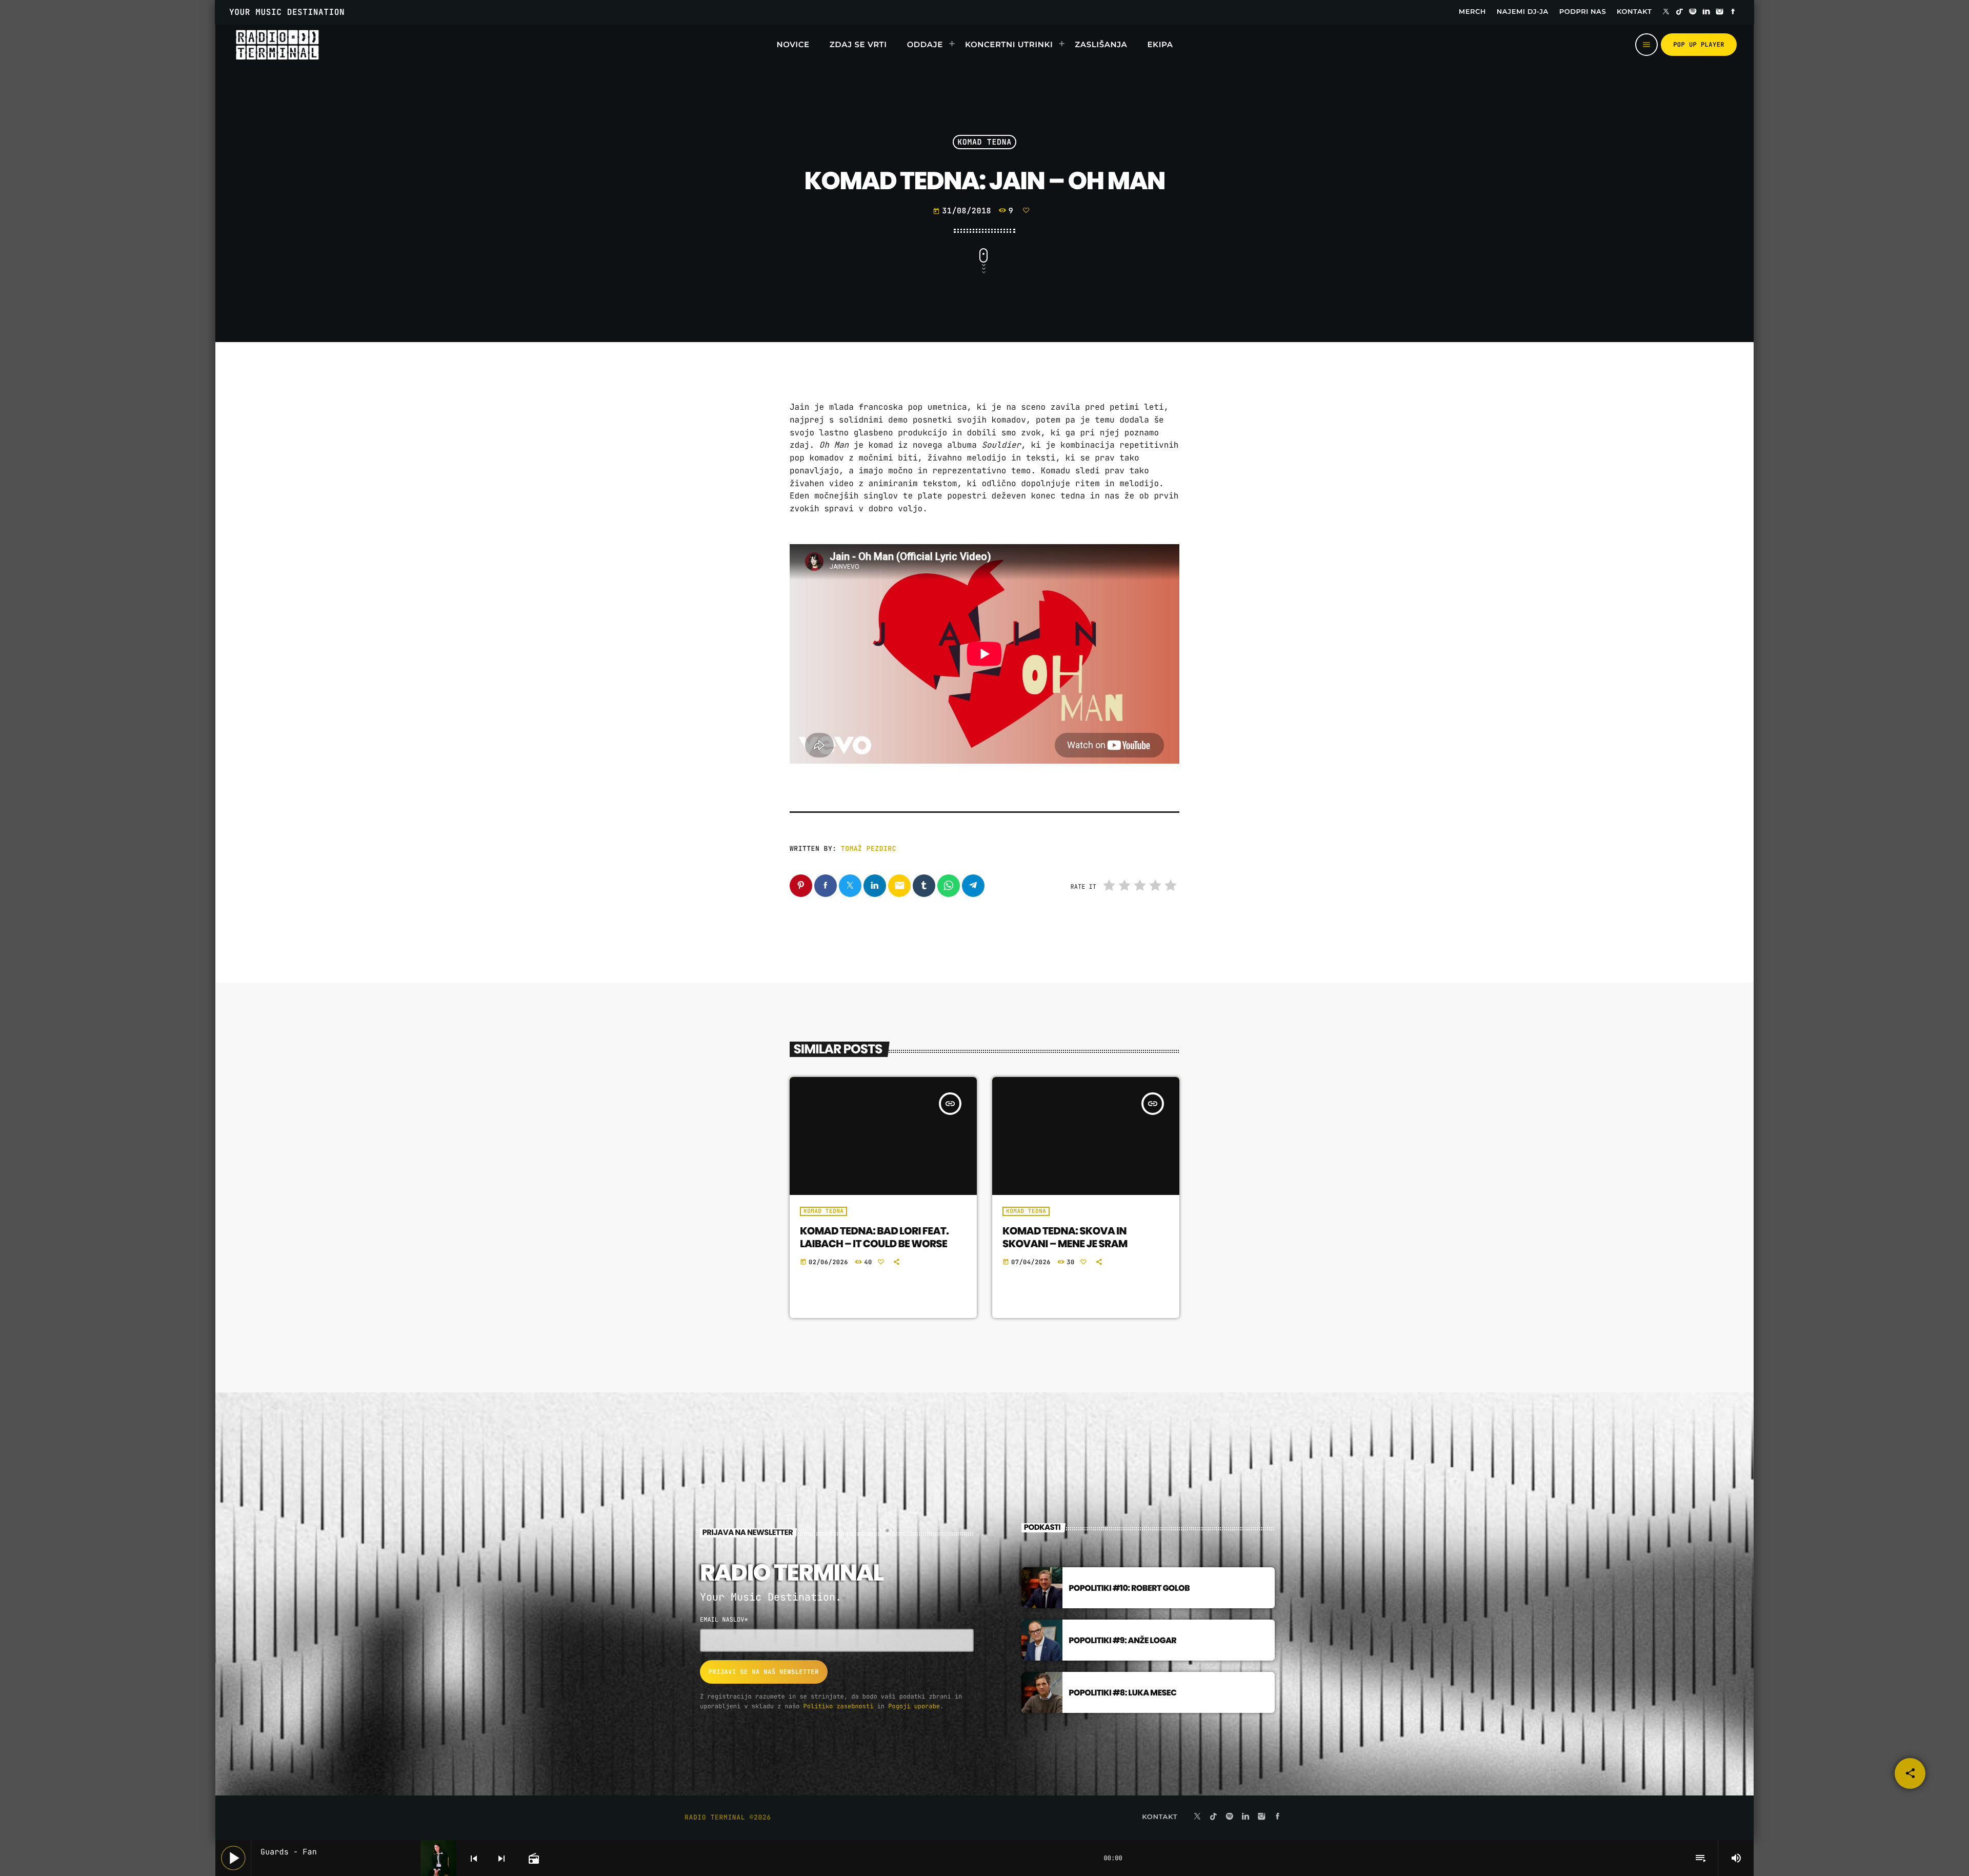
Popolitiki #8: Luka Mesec (1122, 1693)
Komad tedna (985, 142)
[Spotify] (1693, 12)
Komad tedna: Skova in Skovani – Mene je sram (1065, 1237)
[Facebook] (1733, 12)
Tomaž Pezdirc (869, 849)
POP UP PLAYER (1699, 45)
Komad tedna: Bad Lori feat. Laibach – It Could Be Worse (874, 1237)
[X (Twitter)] (1666, 12)
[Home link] (277, 45)
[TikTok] (1679, 12)
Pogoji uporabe (914, 1706)
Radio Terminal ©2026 (728, 1817)
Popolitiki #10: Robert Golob (1129, 1588)
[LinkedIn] (1706, 12)
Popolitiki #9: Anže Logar (1122, 1640)
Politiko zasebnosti (839, 1706)
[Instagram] (1720, 12)
